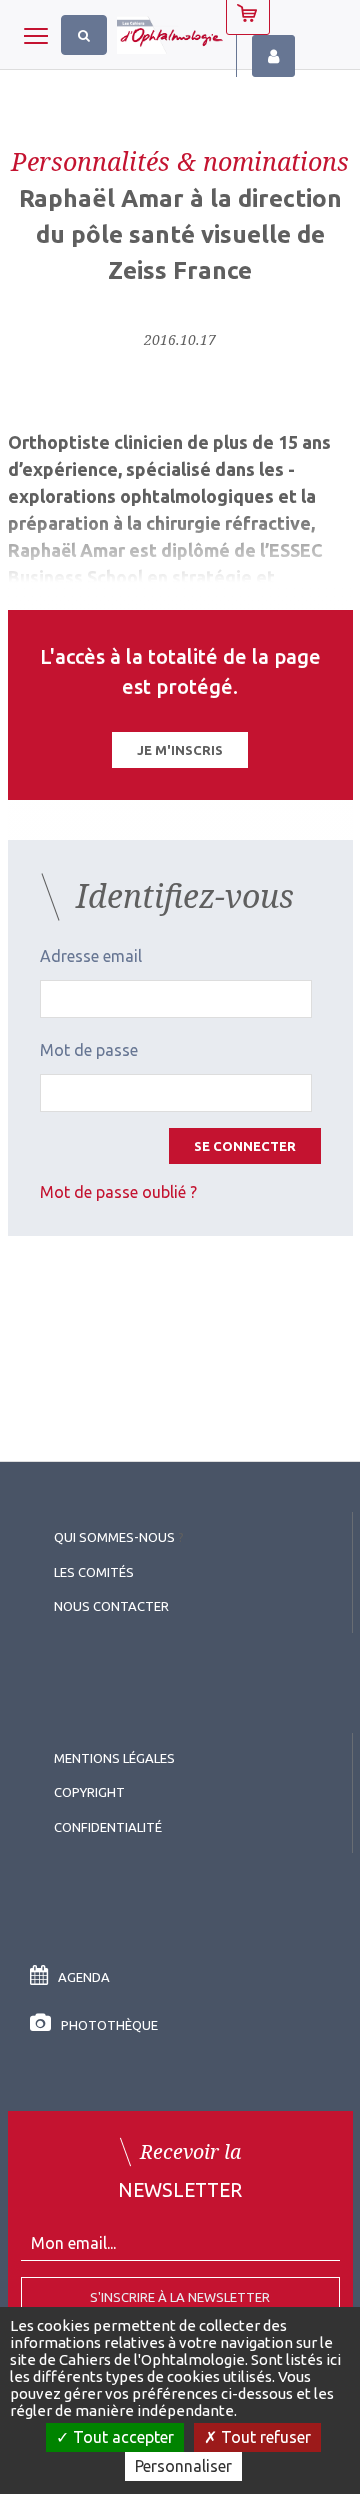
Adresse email (91, 956)
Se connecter (245, 1146)
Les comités (94, 1572)
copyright (89, 1792)
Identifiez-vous (273, 56)
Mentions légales (114, 1758)
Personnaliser (183, 2466)
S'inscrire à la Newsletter (180, 2297)
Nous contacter (111, 1606)
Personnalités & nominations (180, 161)
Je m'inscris (180, 750)
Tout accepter (121, 2437)
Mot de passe (89, 1050)
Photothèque (109, 2025)
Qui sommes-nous (114, 1537)
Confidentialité (108, 1827)
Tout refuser (264, 2437)
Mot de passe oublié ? (118, 1192)
